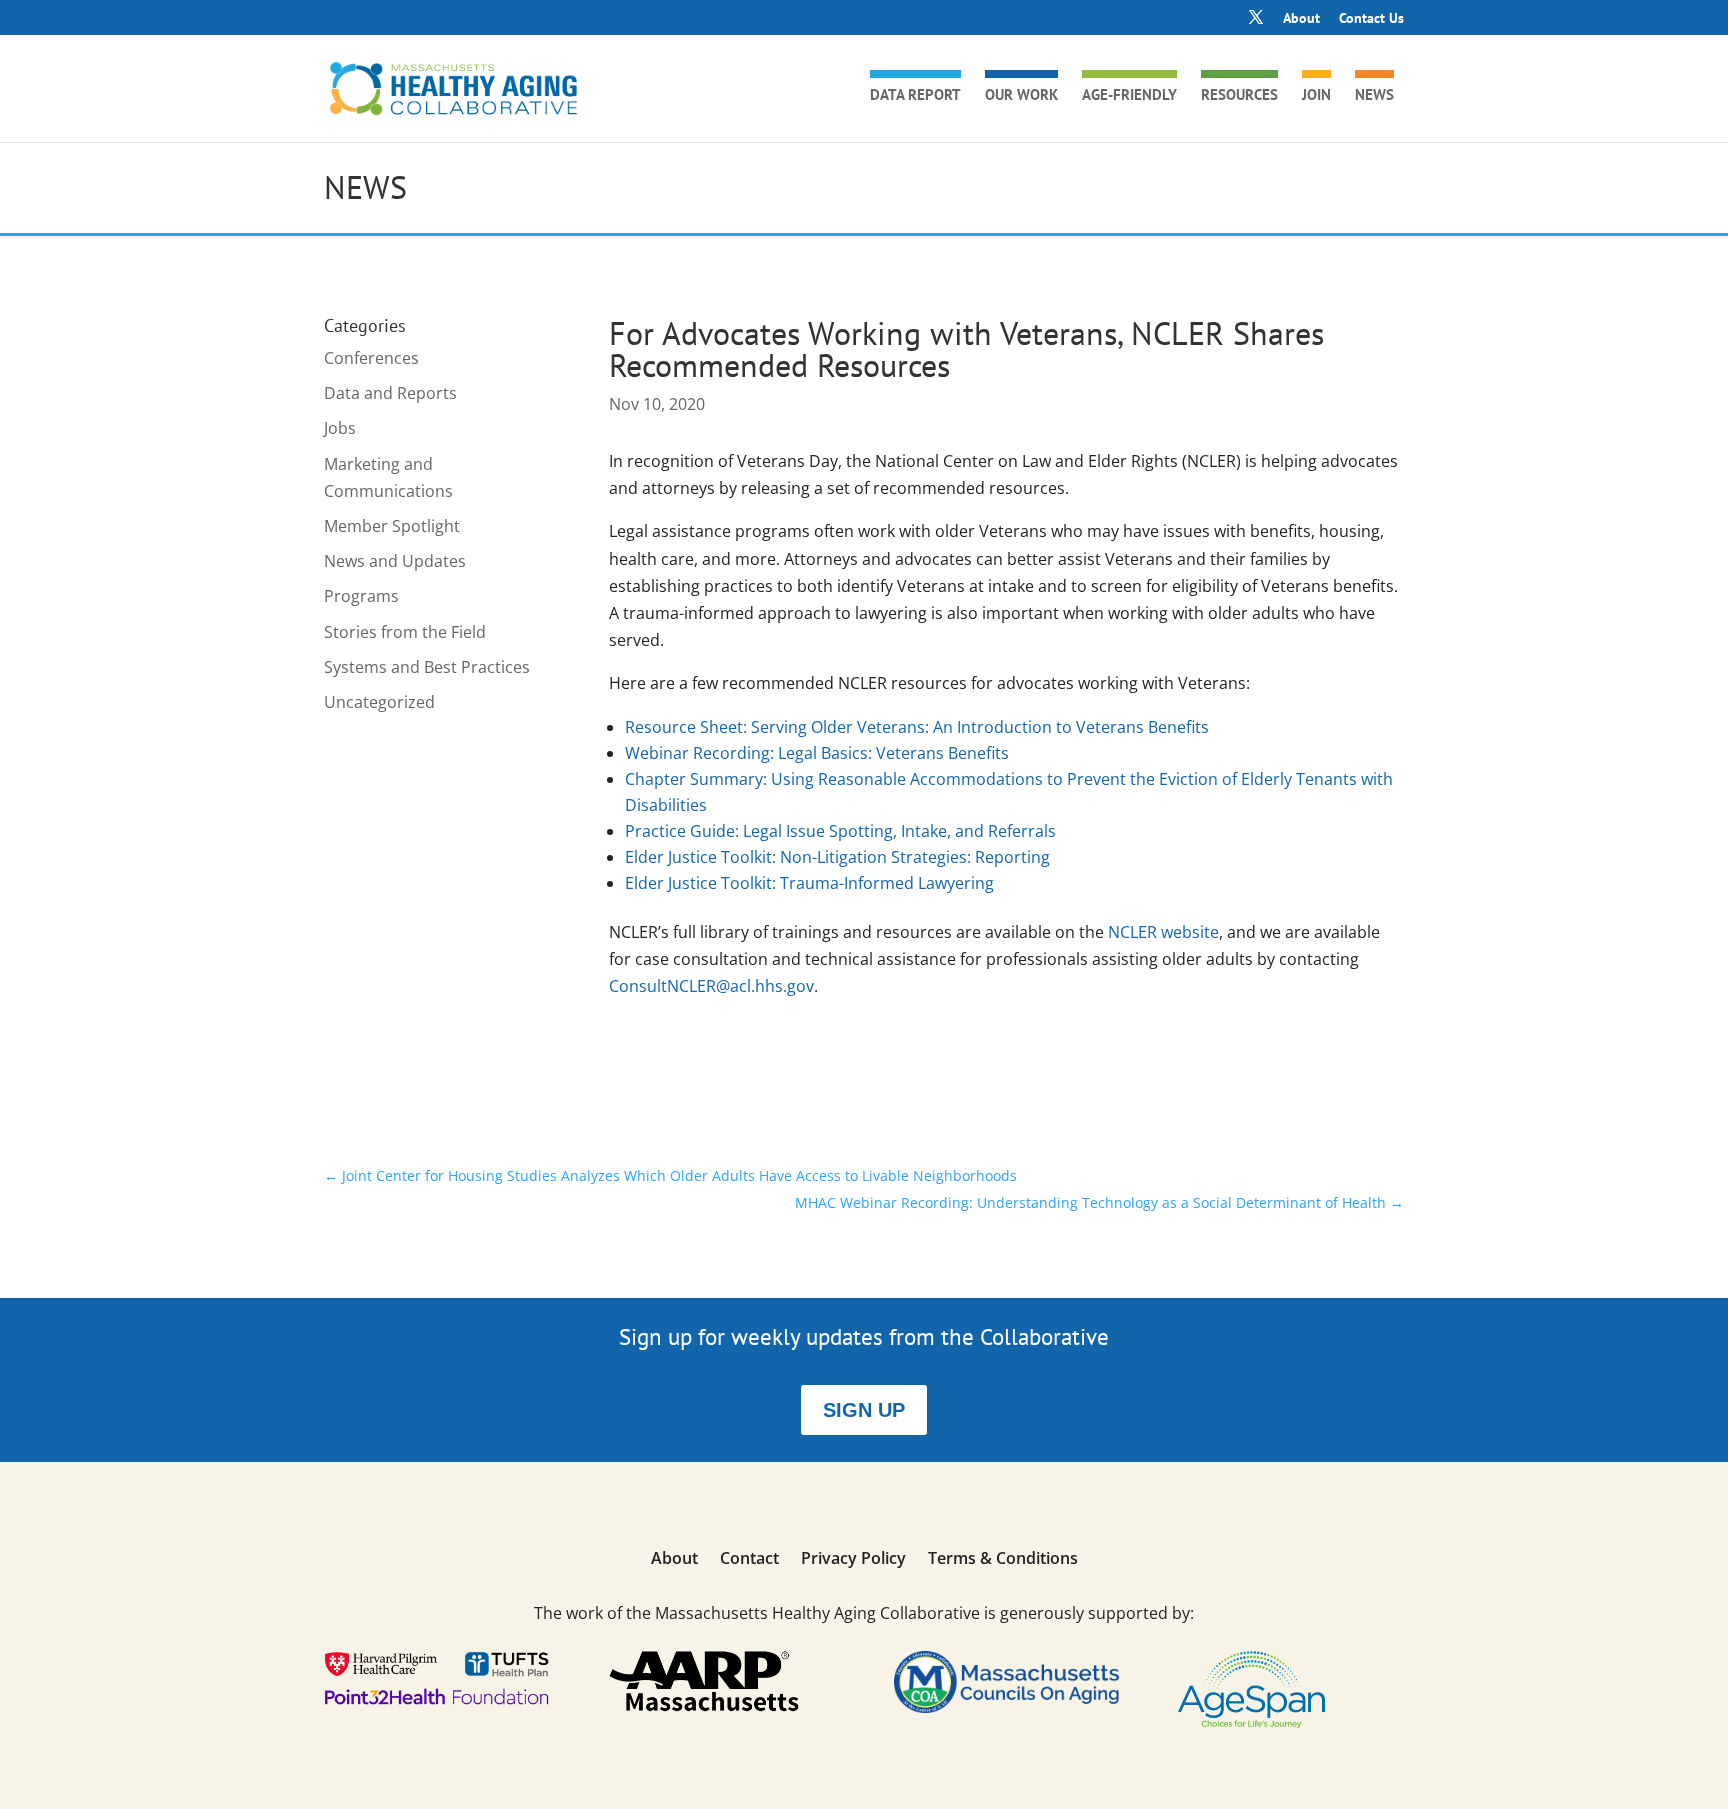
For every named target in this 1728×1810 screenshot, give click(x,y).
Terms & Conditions (1003, 1560)
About (1301, 19)
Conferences (371, 358)
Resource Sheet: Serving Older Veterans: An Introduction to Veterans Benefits (917, 727)
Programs (361, 596)
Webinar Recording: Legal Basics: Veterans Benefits (817, 753)
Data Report (915, 96)
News (1374, 96)
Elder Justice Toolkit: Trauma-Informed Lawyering (809, 883)
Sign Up (864, 1410)
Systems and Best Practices (427, 667)
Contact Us (1371, 19)
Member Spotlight (392, 526)
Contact (749, 1560)
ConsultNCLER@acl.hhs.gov (711, 986)
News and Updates (395, 561)
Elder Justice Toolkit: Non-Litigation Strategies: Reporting (837, 857)
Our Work (1021, 96)
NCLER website (1163, 932)
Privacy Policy (853, 1560)
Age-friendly (1129, 96)
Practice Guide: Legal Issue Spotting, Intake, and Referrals (840, 831)
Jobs (340, 428)
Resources (1239, 96)
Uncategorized (379, 702)
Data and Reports (390, 393)
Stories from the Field (405, 632)
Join (1316, 96)
